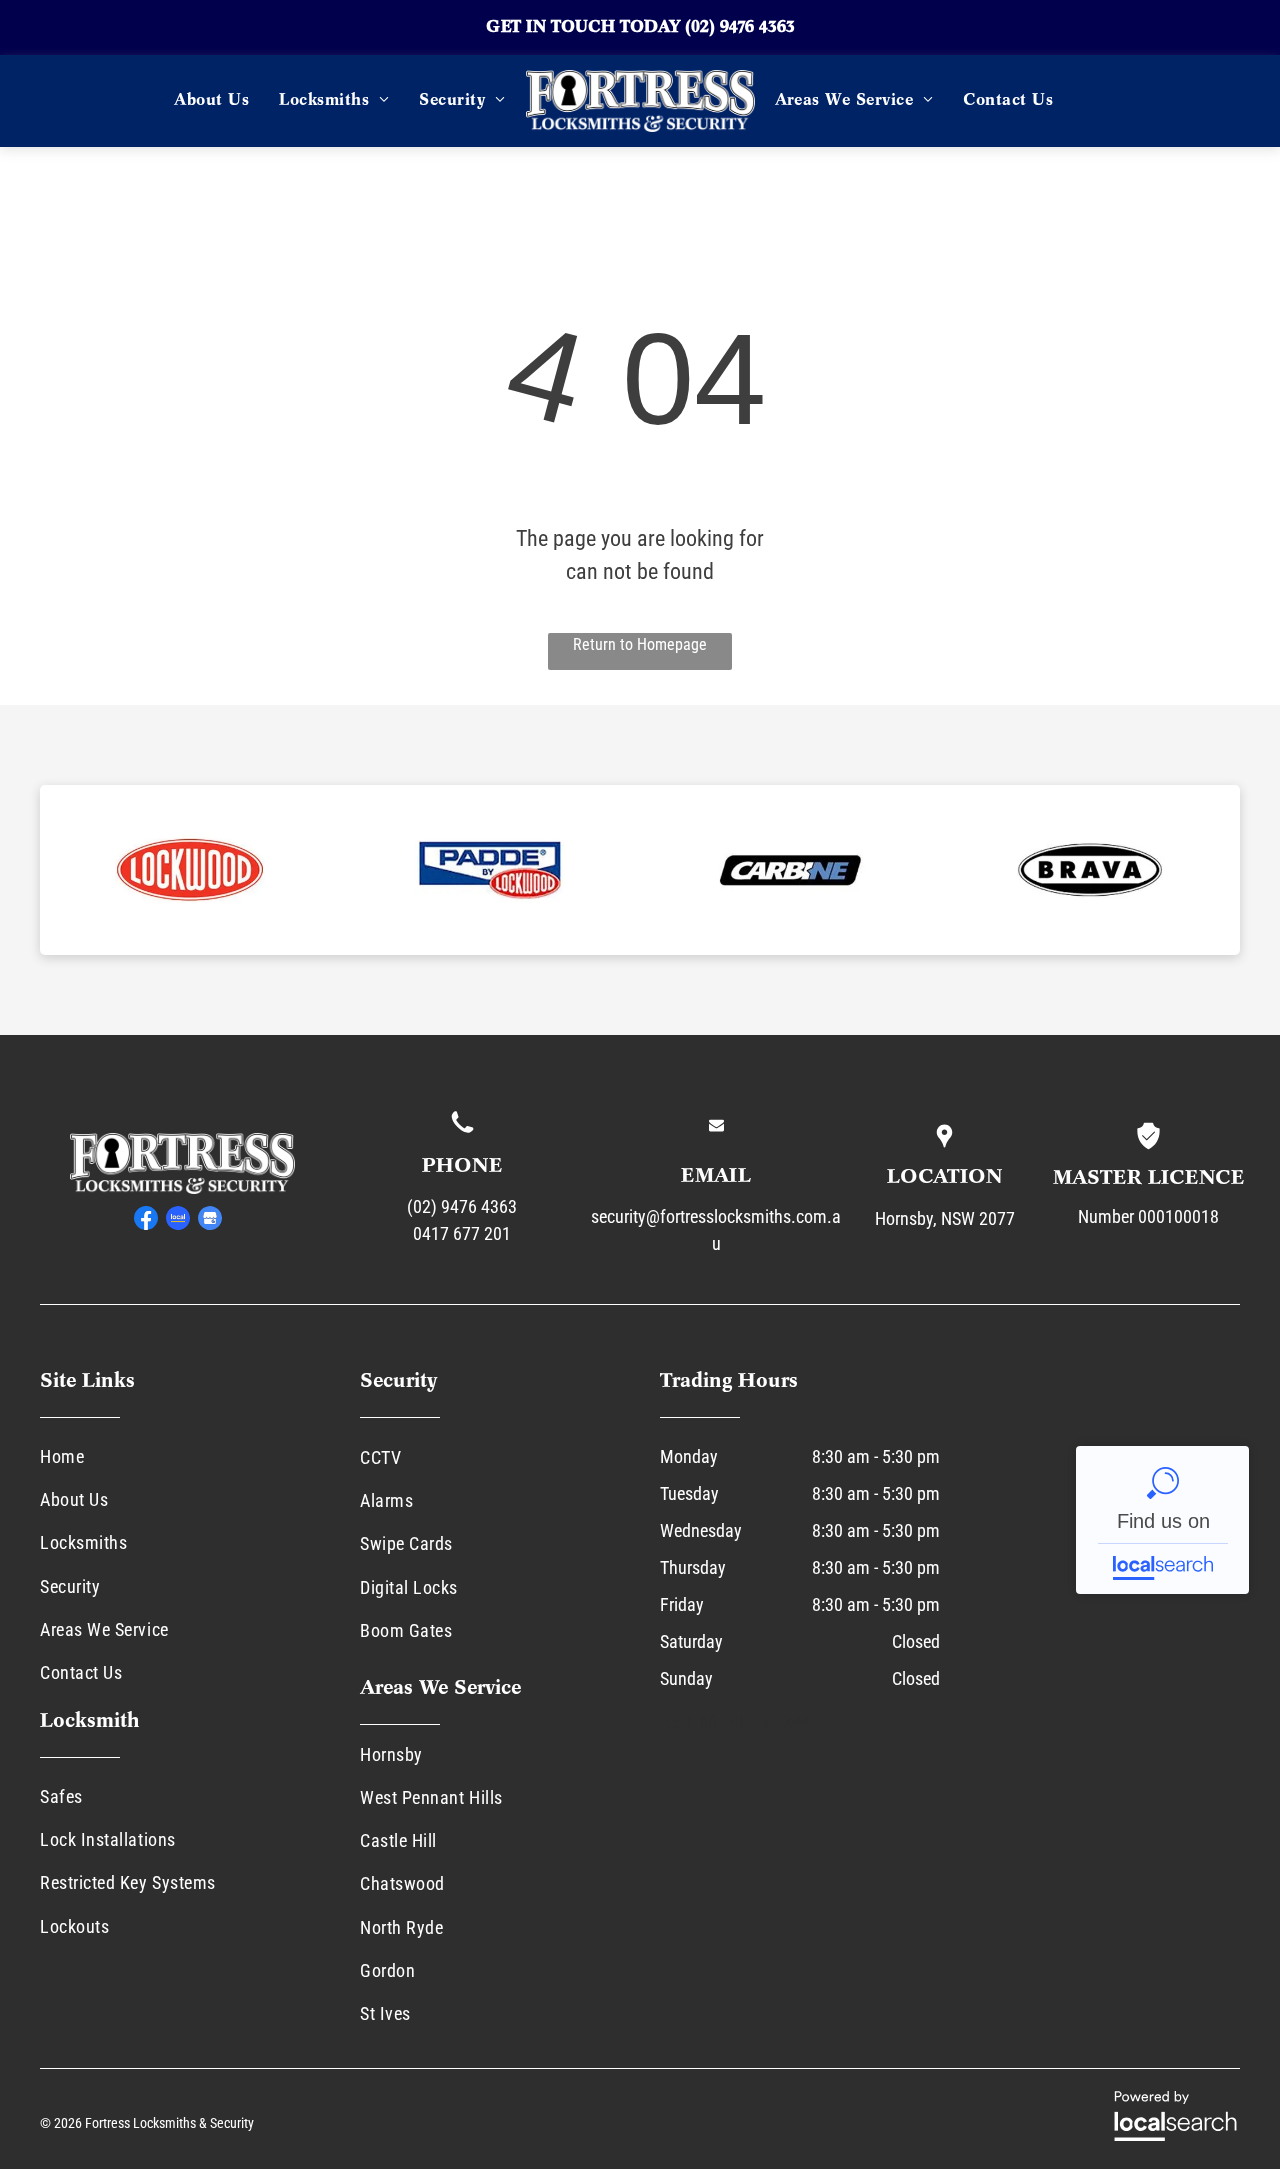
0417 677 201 (462, 1233)
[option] (190, 870)
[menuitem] (211, 101)
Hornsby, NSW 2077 (945, 1218)
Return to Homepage (640, 644)
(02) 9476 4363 (740, 28)
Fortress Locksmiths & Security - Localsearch (1162, 1520)
